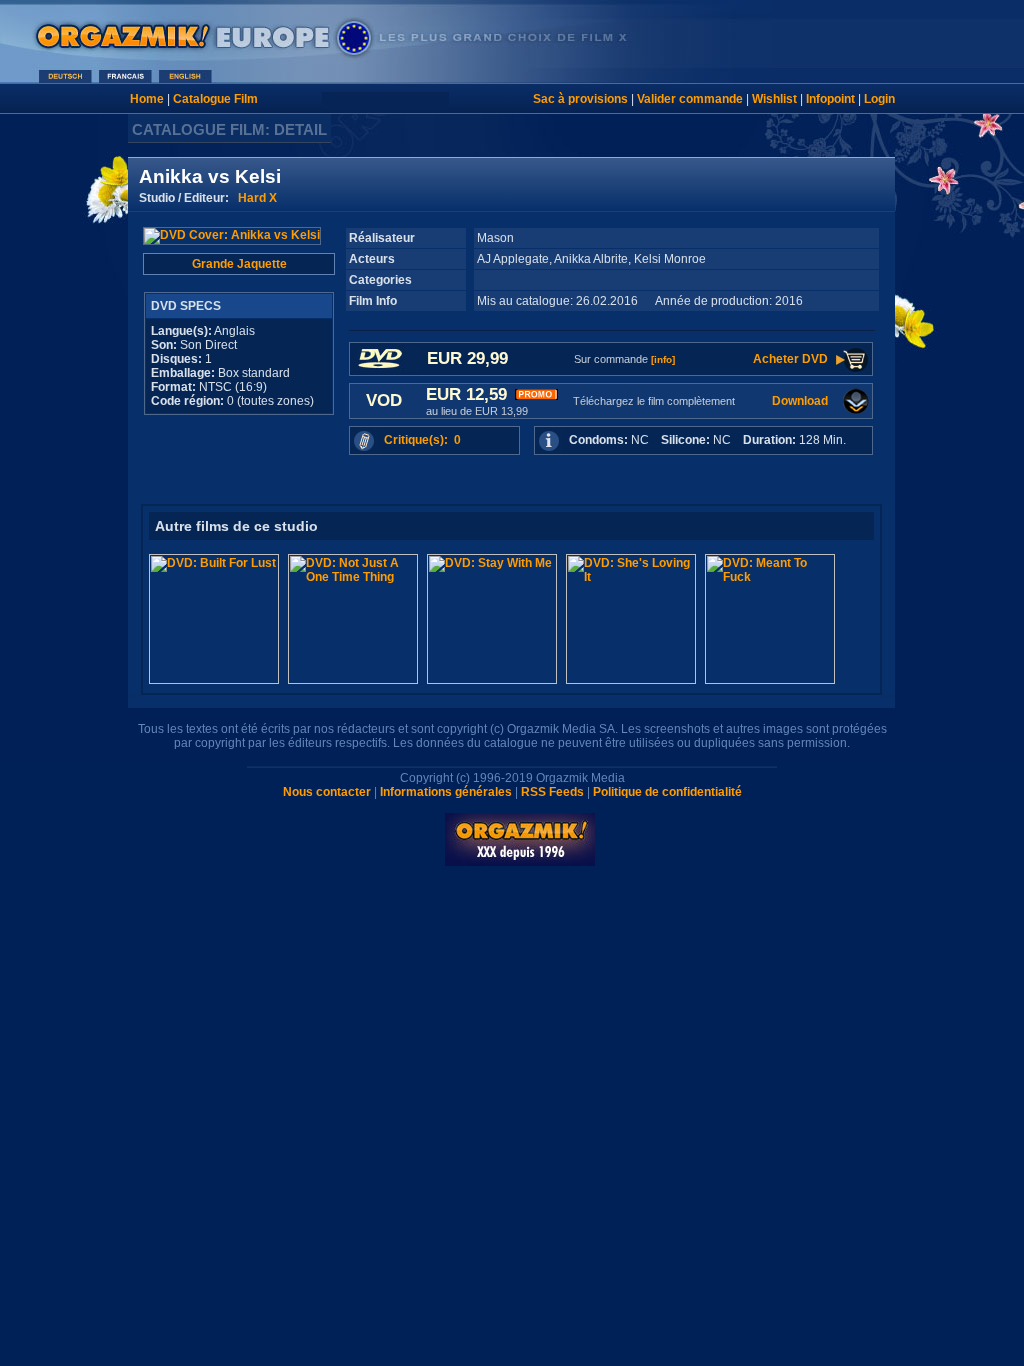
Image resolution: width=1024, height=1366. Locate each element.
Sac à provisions (580, 99)
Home (147, 99)
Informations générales (446, 792)
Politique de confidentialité (667, 792)
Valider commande (690, 99)
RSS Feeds (552, 792)
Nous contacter (327, 792)
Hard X (257, 198)
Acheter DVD (790, 359)
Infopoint (830, 99)
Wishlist (774, 99)
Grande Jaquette (239, 264)
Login (879, 99)
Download (800, 401)
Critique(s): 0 (422, 440)
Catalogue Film (215, 99)
